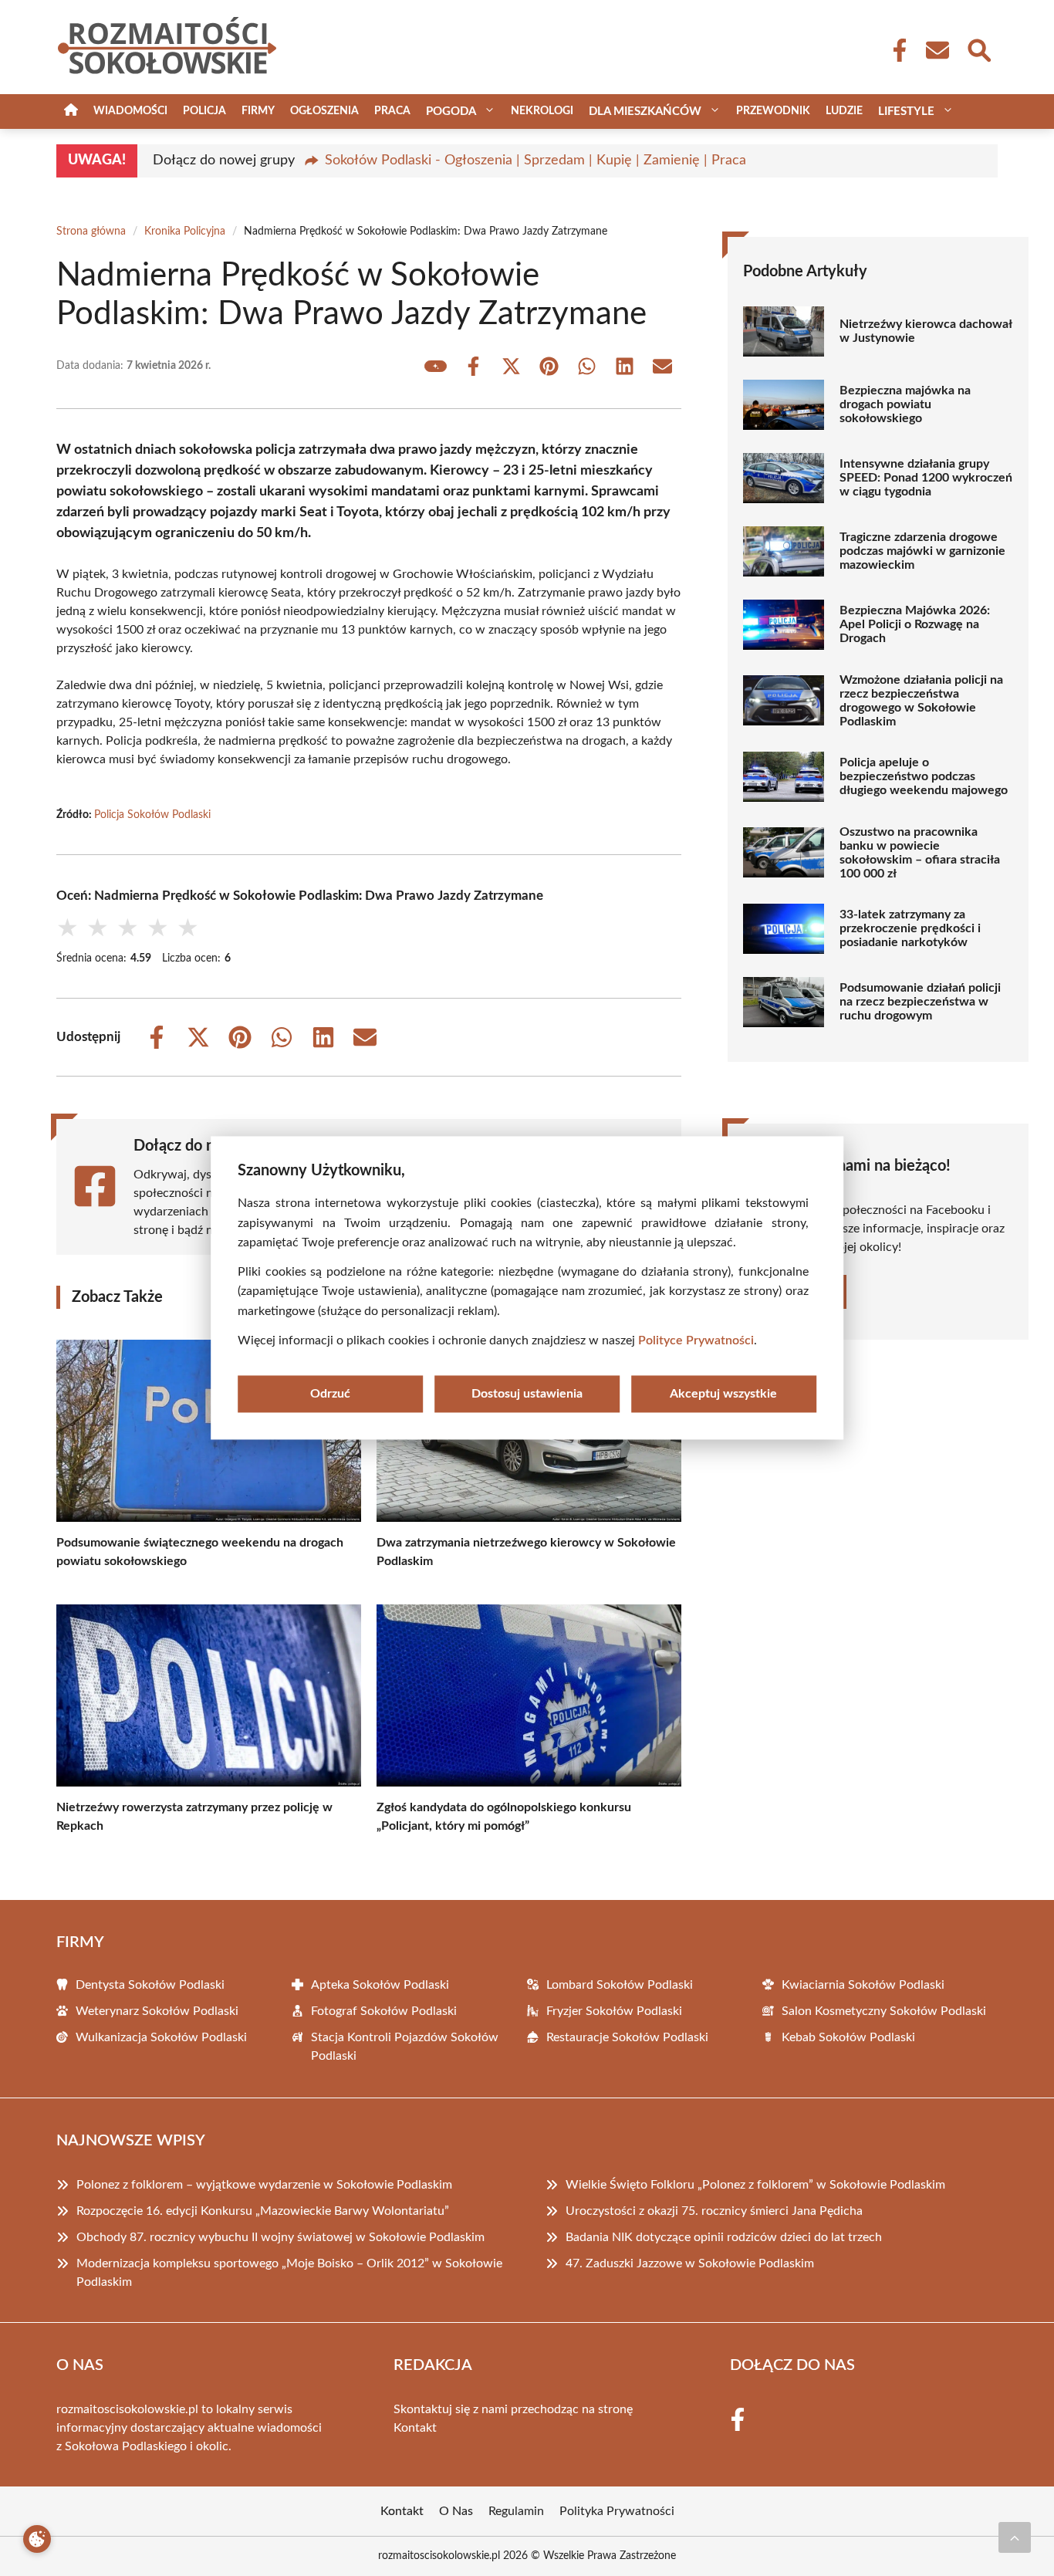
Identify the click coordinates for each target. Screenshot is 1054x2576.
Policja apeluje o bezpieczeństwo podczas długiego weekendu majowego (924, 776)
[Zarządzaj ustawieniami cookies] (37, 2539)
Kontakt (415, 2428)
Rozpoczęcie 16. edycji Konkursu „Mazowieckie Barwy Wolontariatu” (263, 2211)
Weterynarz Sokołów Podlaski (157, 2011)
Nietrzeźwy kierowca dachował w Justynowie (926, 331)
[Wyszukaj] (978, 49)
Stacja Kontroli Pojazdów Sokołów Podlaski (405, 2047)
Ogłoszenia (324, 111)
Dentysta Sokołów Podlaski (150, 1985)
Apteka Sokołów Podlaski (380, 1985)
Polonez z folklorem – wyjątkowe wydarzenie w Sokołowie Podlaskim (264, 2185)
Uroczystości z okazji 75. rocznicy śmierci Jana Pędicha (714, 2211)
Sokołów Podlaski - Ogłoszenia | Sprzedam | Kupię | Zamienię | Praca (535, 161)
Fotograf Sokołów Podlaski (384, 2011)
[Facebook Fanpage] (895, 50)
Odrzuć (330, 1394)
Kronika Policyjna (185, 232)
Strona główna (91, 232)
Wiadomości (130, 111)
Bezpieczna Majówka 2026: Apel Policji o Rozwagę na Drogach (915, 624)
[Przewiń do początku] (1015, 2537)
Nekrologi (542, 111)
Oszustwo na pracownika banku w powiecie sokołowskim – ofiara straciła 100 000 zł (920, 853)
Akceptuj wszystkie (723, 1394)
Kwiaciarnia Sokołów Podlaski (863, 1985)
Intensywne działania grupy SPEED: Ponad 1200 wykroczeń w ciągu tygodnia (926, 478)
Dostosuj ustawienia (527, 1394)
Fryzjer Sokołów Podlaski (614, 2011)
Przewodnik (773, 111)
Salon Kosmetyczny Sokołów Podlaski (884, 2011)
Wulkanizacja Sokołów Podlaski (161, 2037)
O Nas (456, 2511)
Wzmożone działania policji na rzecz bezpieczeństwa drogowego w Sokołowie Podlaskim (921, 701)
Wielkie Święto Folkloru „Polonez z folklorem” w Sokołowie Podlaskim (755, 2185)
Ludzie (844, 111)
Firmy (258, 111)
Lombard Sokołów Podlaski (620, 1985)
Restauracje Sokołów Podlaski (627, 2037)
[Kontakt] (937, 50)
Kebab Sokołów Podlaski (848, 2037)
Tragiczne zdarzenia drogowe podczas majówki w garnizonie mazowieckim (922, 551)
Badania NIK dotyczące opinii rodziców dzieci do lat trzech (724, 2237)
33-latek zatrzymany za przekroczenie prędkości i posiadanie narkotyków (910, 928)
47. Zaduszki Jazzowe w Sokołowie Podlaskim (690, 2263)
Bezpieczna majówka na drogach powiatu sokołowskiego (905, 404)
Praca (392, 111)
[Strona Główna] (71, 112)
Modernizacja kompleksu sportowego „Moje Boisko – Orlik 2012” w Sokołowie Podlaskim (289, 2273)
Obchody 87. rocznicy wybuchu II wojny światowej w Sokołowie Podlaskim (280, 2237)
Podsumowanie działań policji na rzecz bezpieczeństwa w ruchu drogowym (920, 1002)
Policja (204, 111)
